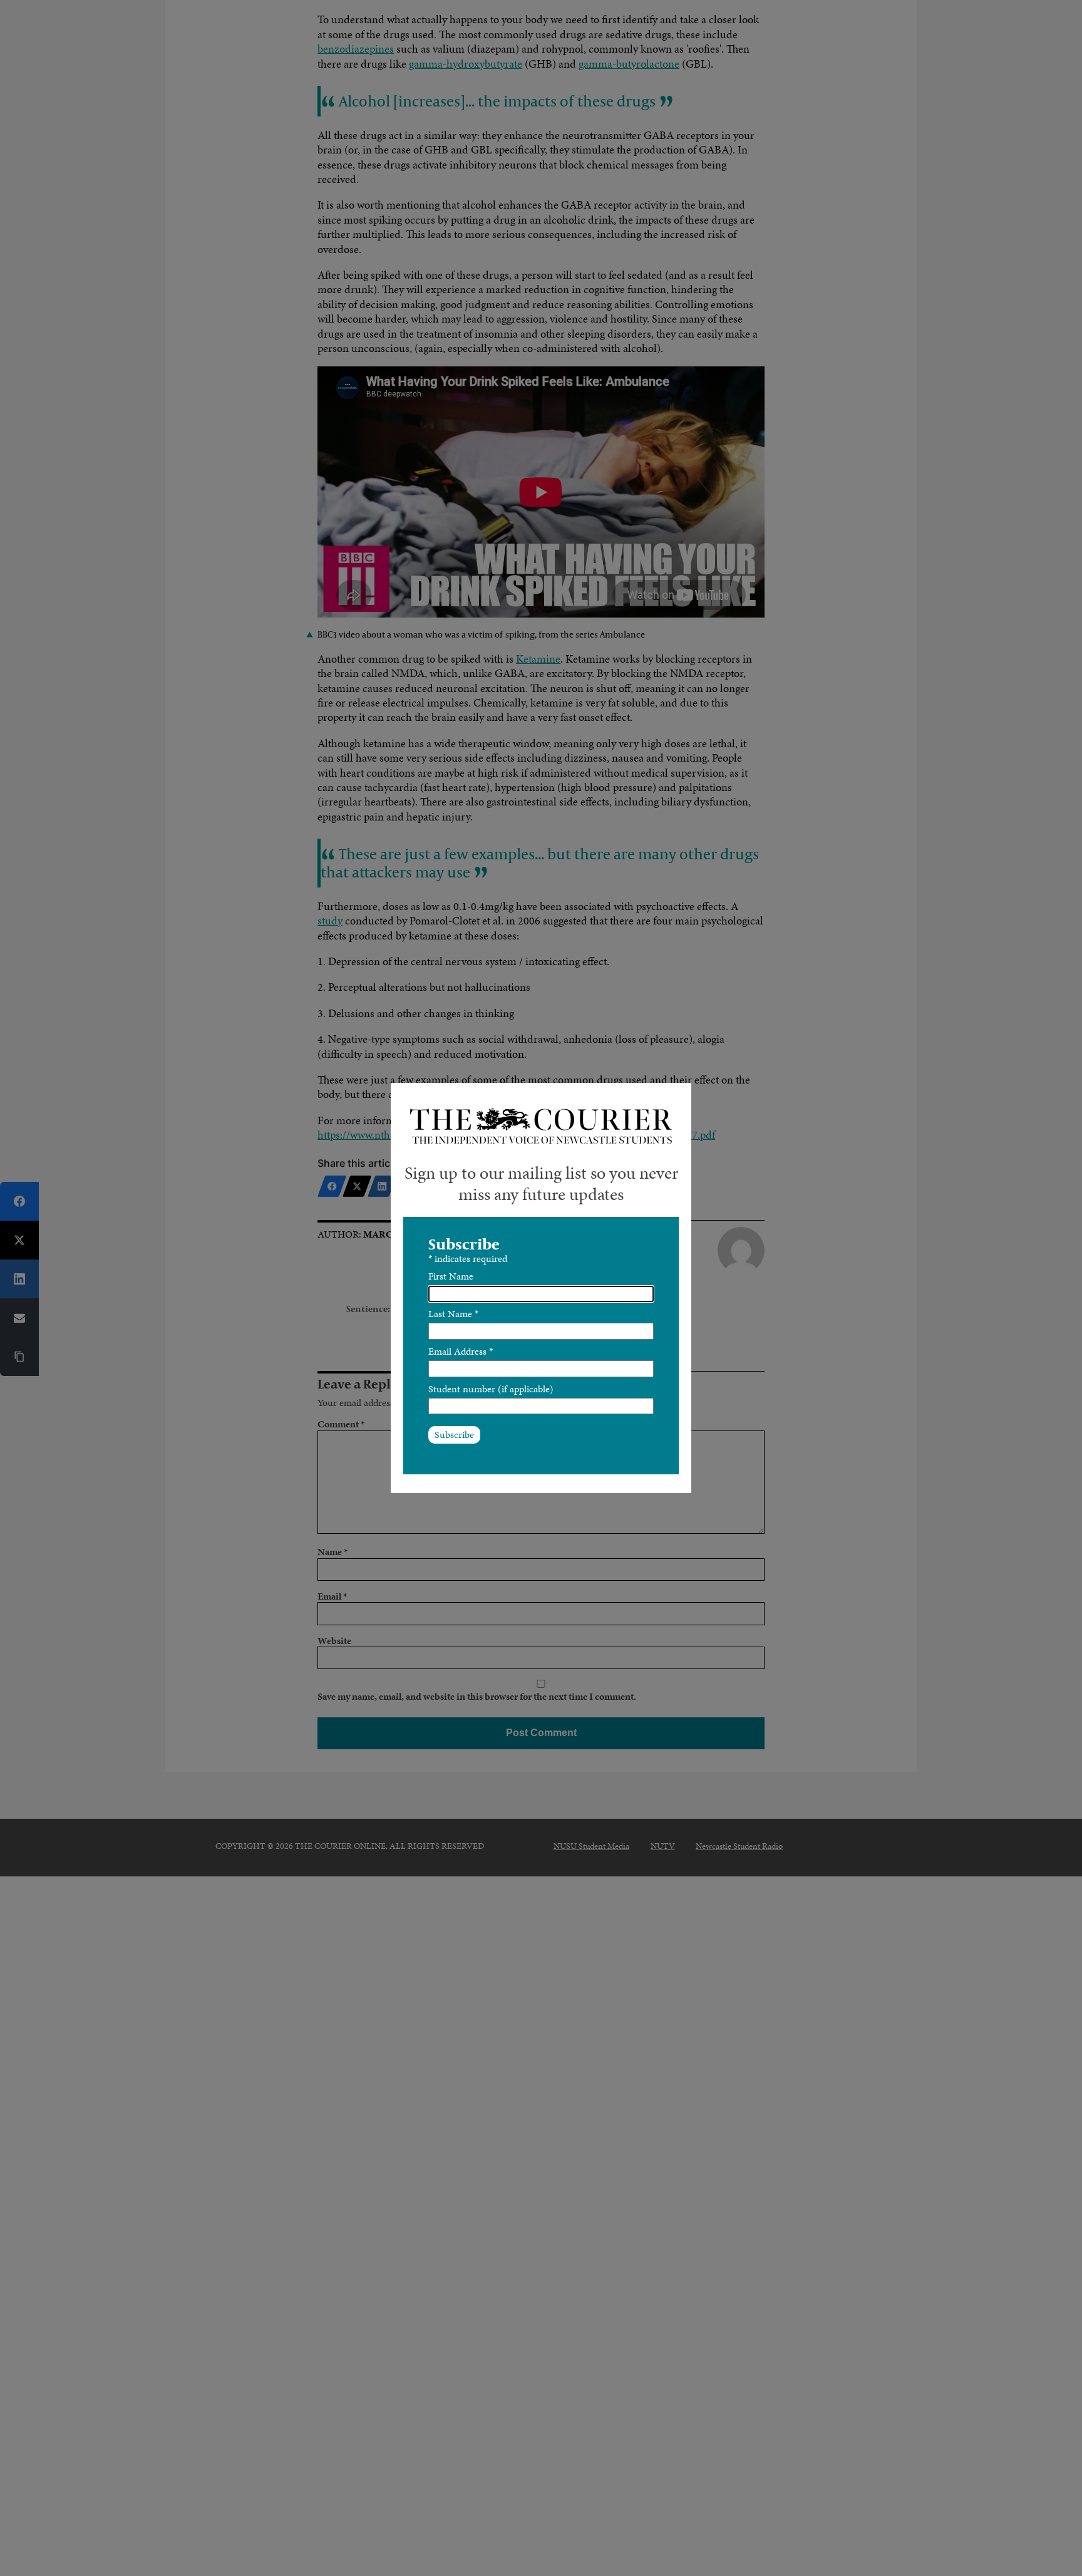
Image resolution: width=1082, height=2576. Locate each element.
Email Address (461, 1351)
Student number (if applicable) (491, 1389)
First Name (451, 1276)
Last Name (453, 1314)
